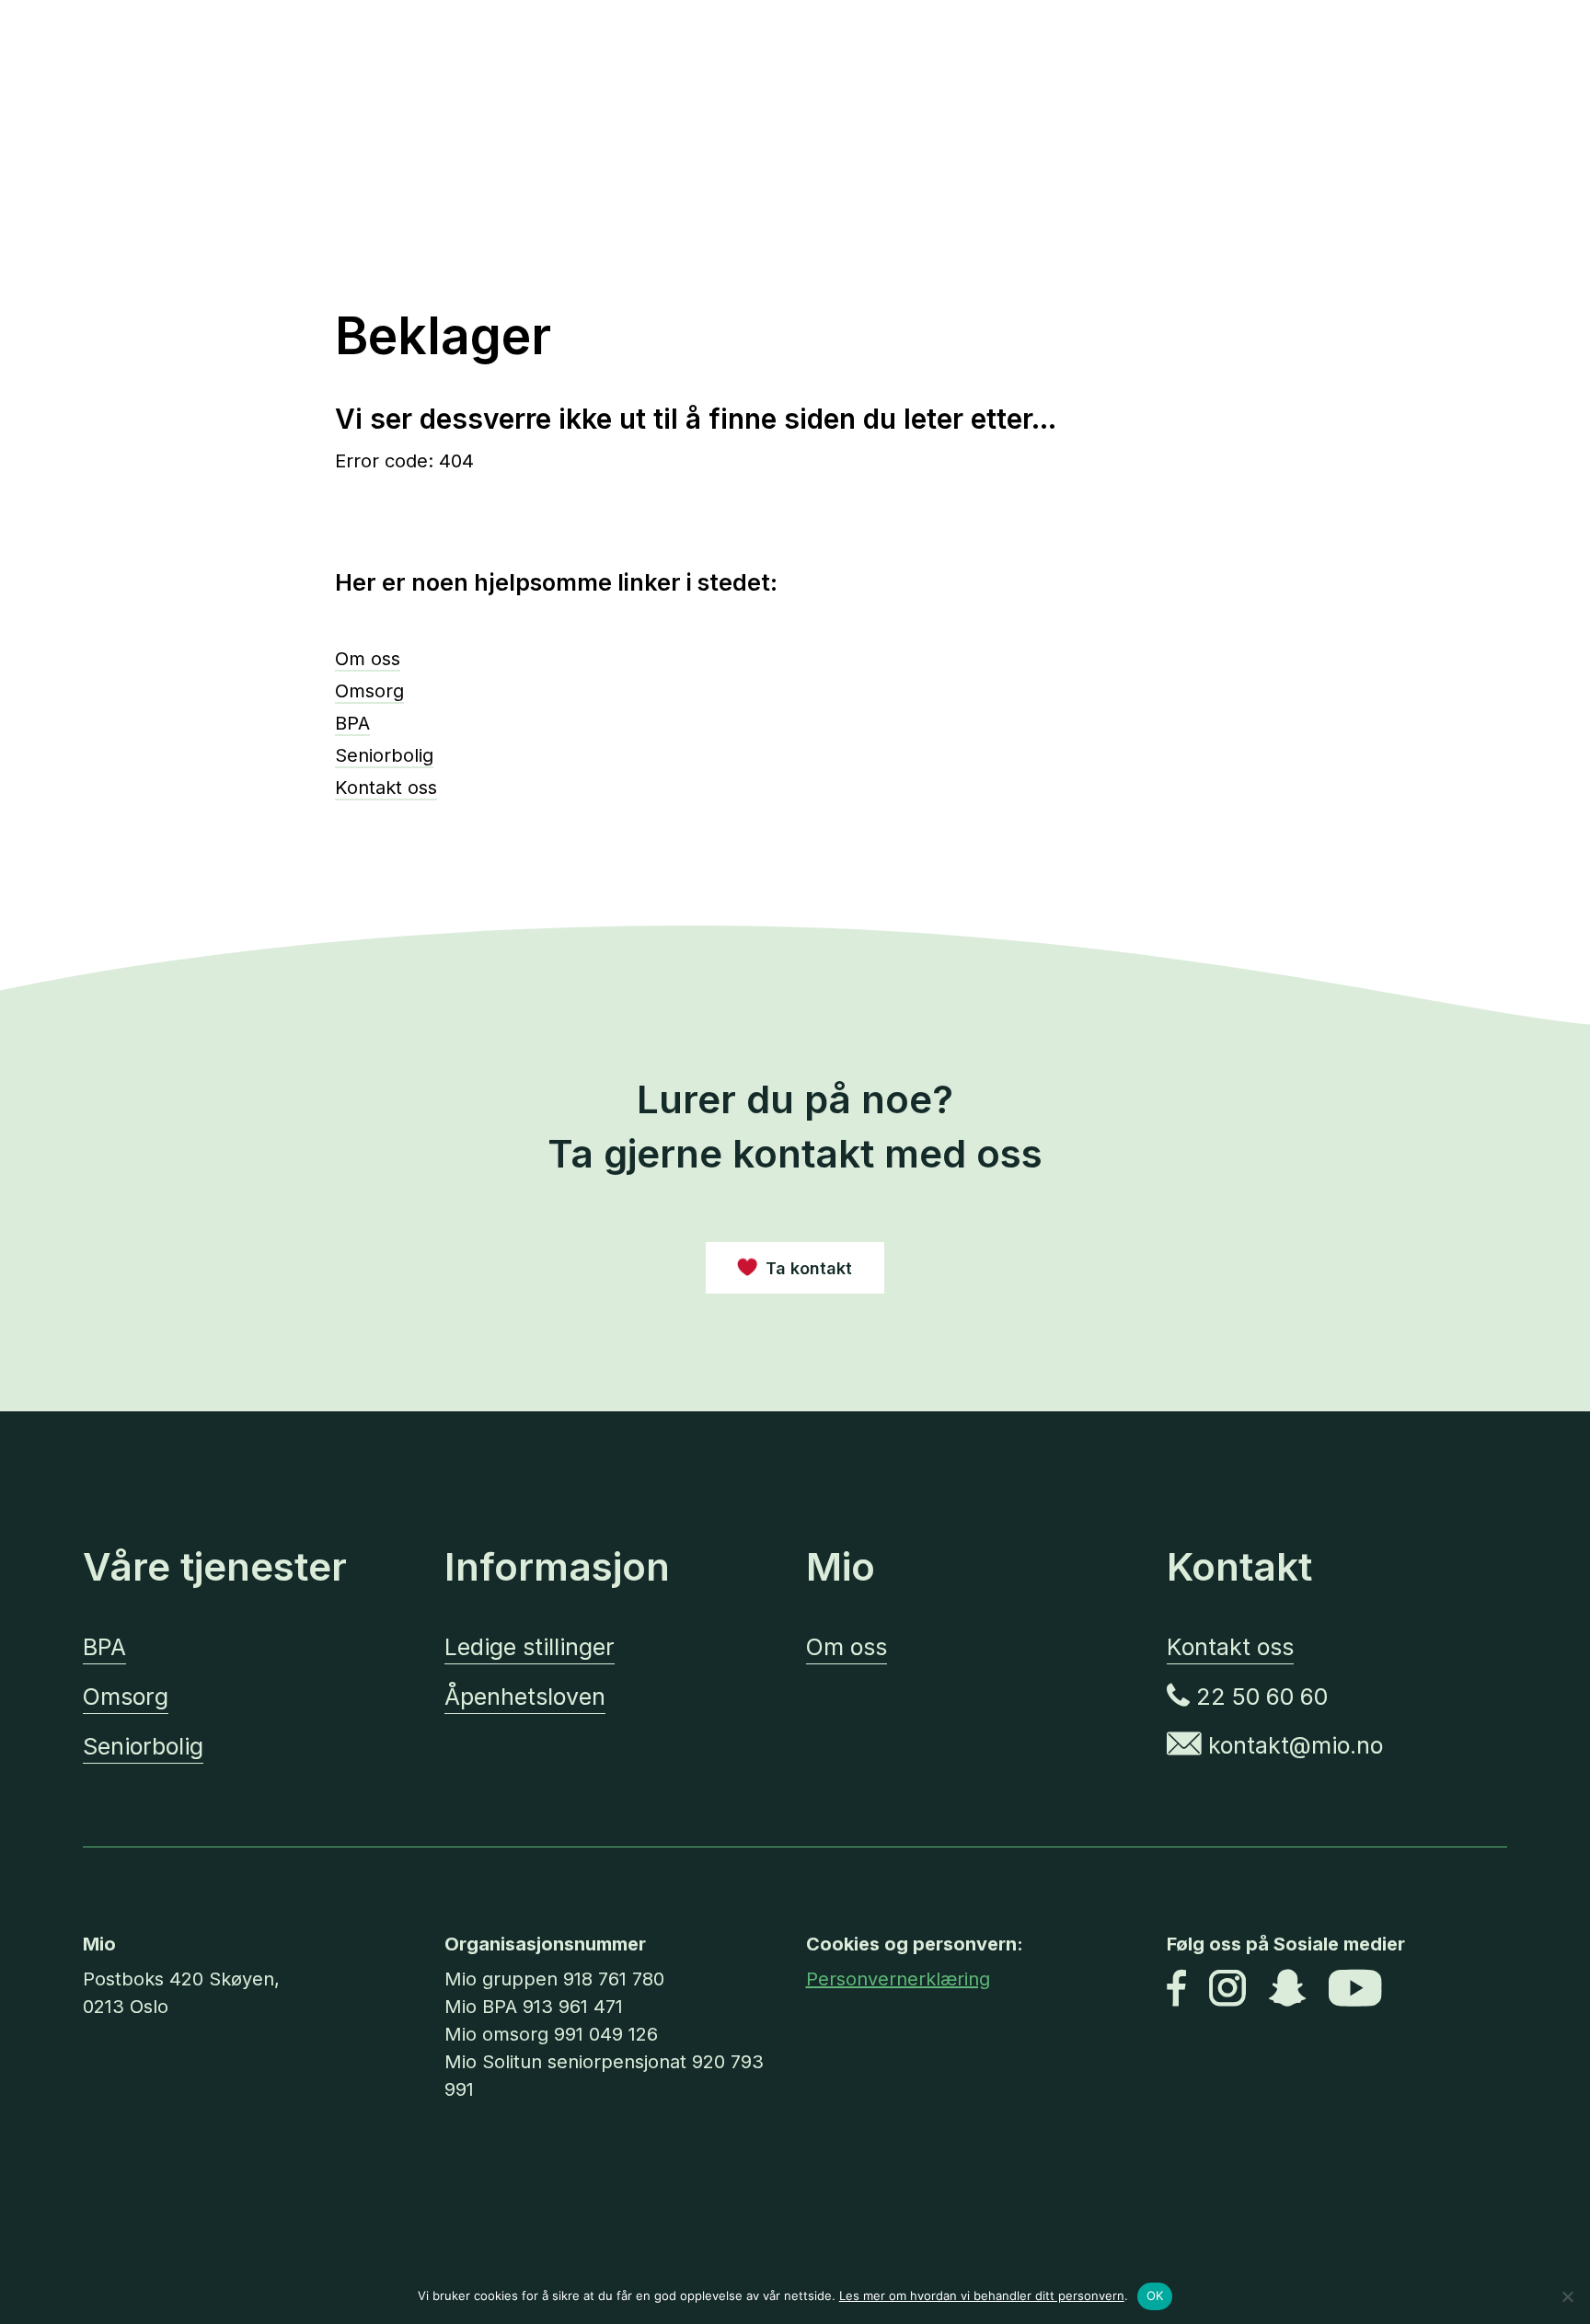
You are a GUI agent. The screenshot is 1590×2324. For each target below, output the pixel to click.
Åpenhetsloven (525, 1697)
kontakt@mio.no (1292, 1745)
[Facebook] (1176, 1990)
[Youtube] (1355, 1990)
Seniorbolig (384, 755)
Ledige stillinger (530, 1647)
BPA (352, 723)
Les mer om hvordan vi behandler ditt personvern (982, 2295)
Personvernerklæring (898, 1979)
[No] (1567, 2296)
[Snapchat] (1287, 1990)
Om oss (368, 659)
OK (1155, 2295)
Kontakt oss (386, 788)
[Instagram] (1227, 1990)
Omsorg (369, 691)
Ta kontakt (809, 1268)
